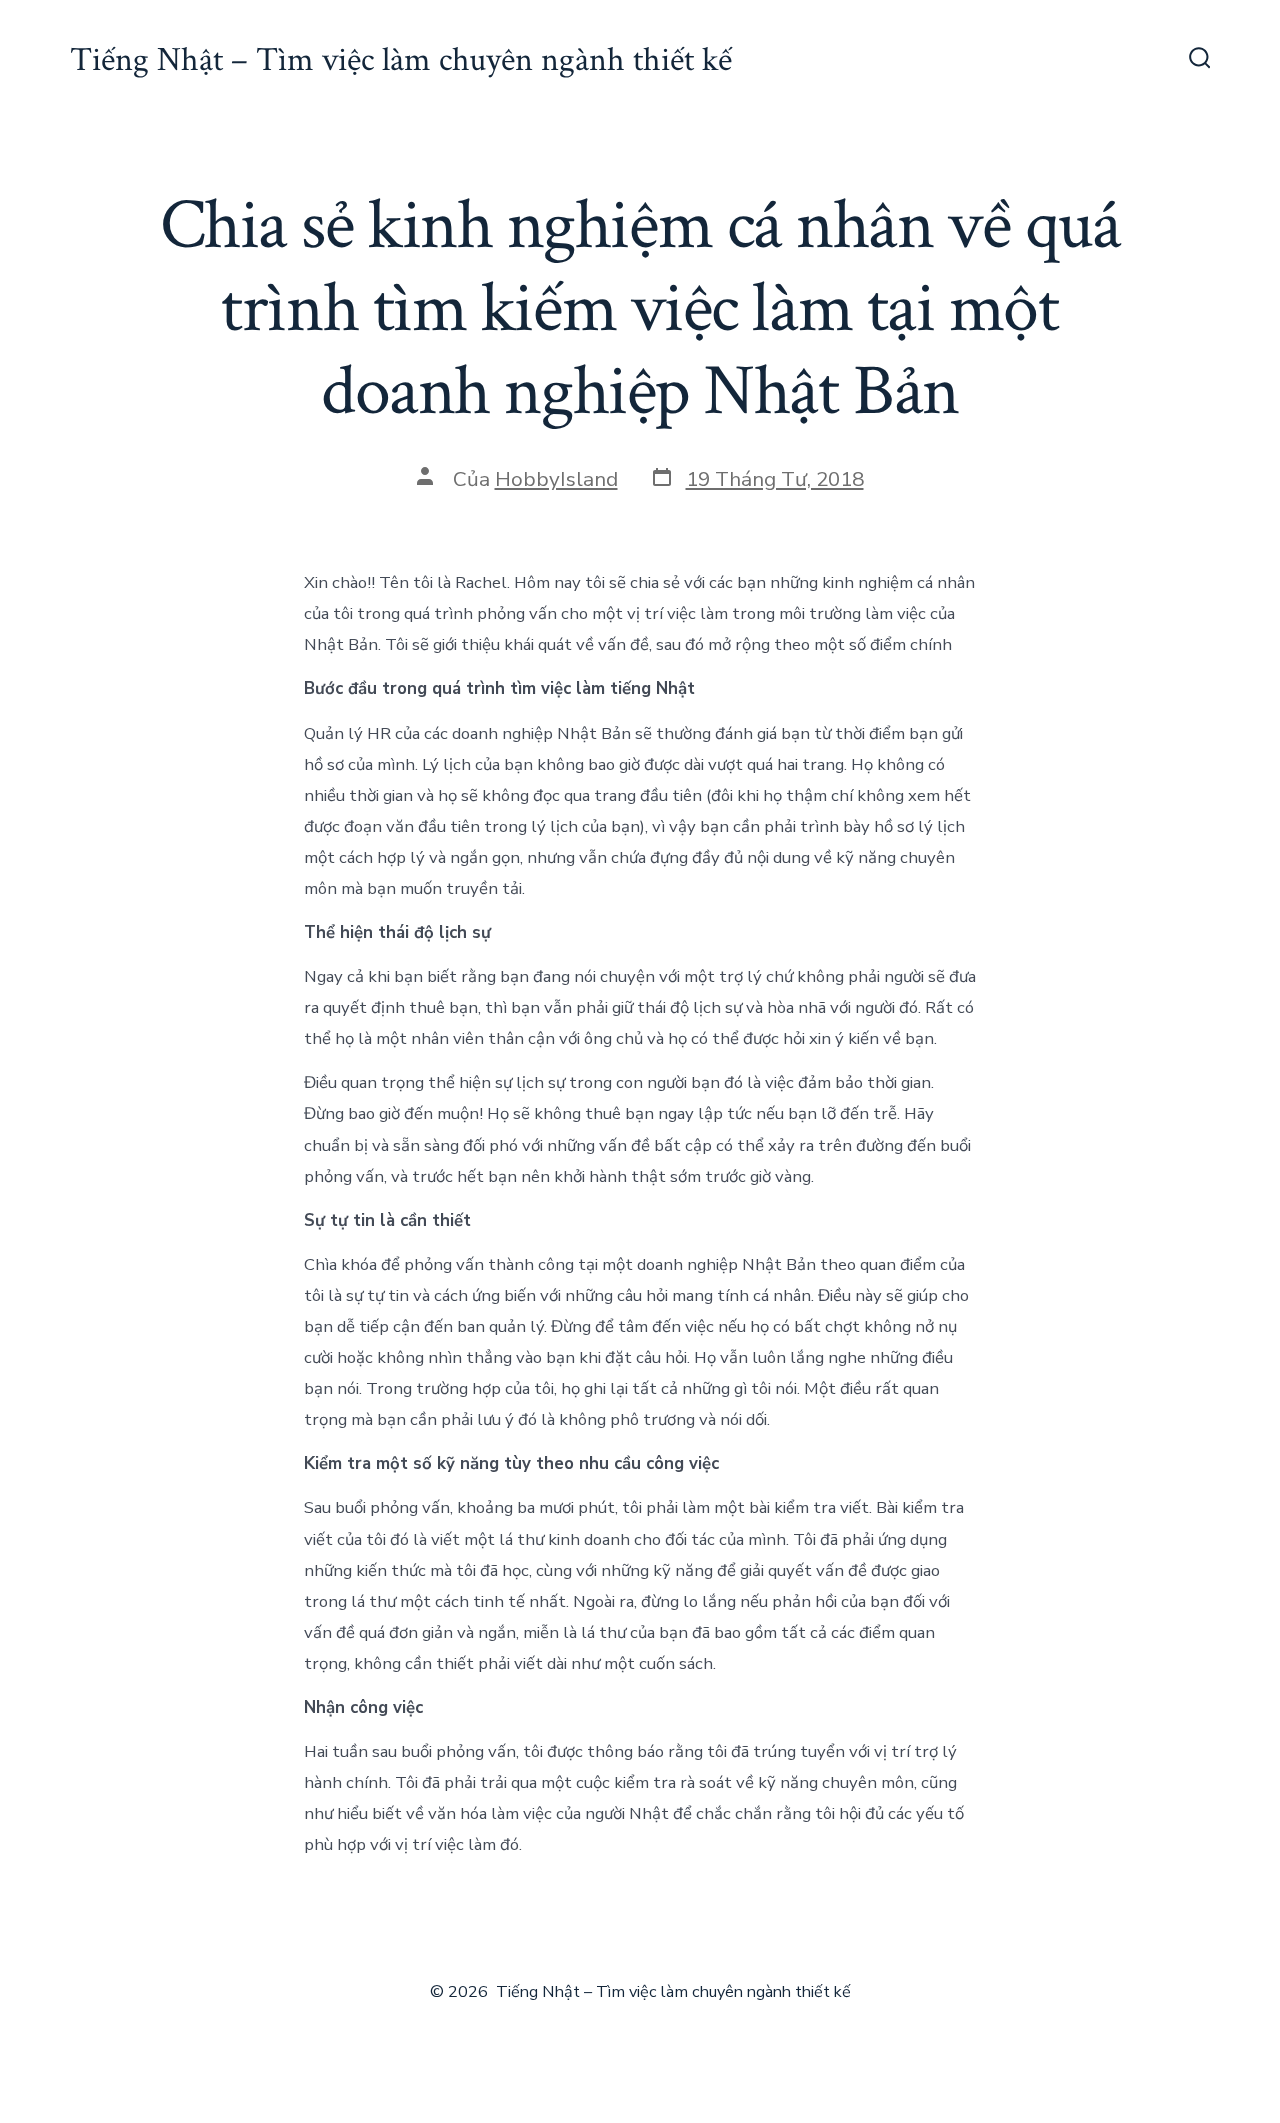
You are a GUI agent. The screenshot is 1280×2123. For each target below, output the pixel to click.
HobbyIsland (556, 479)
